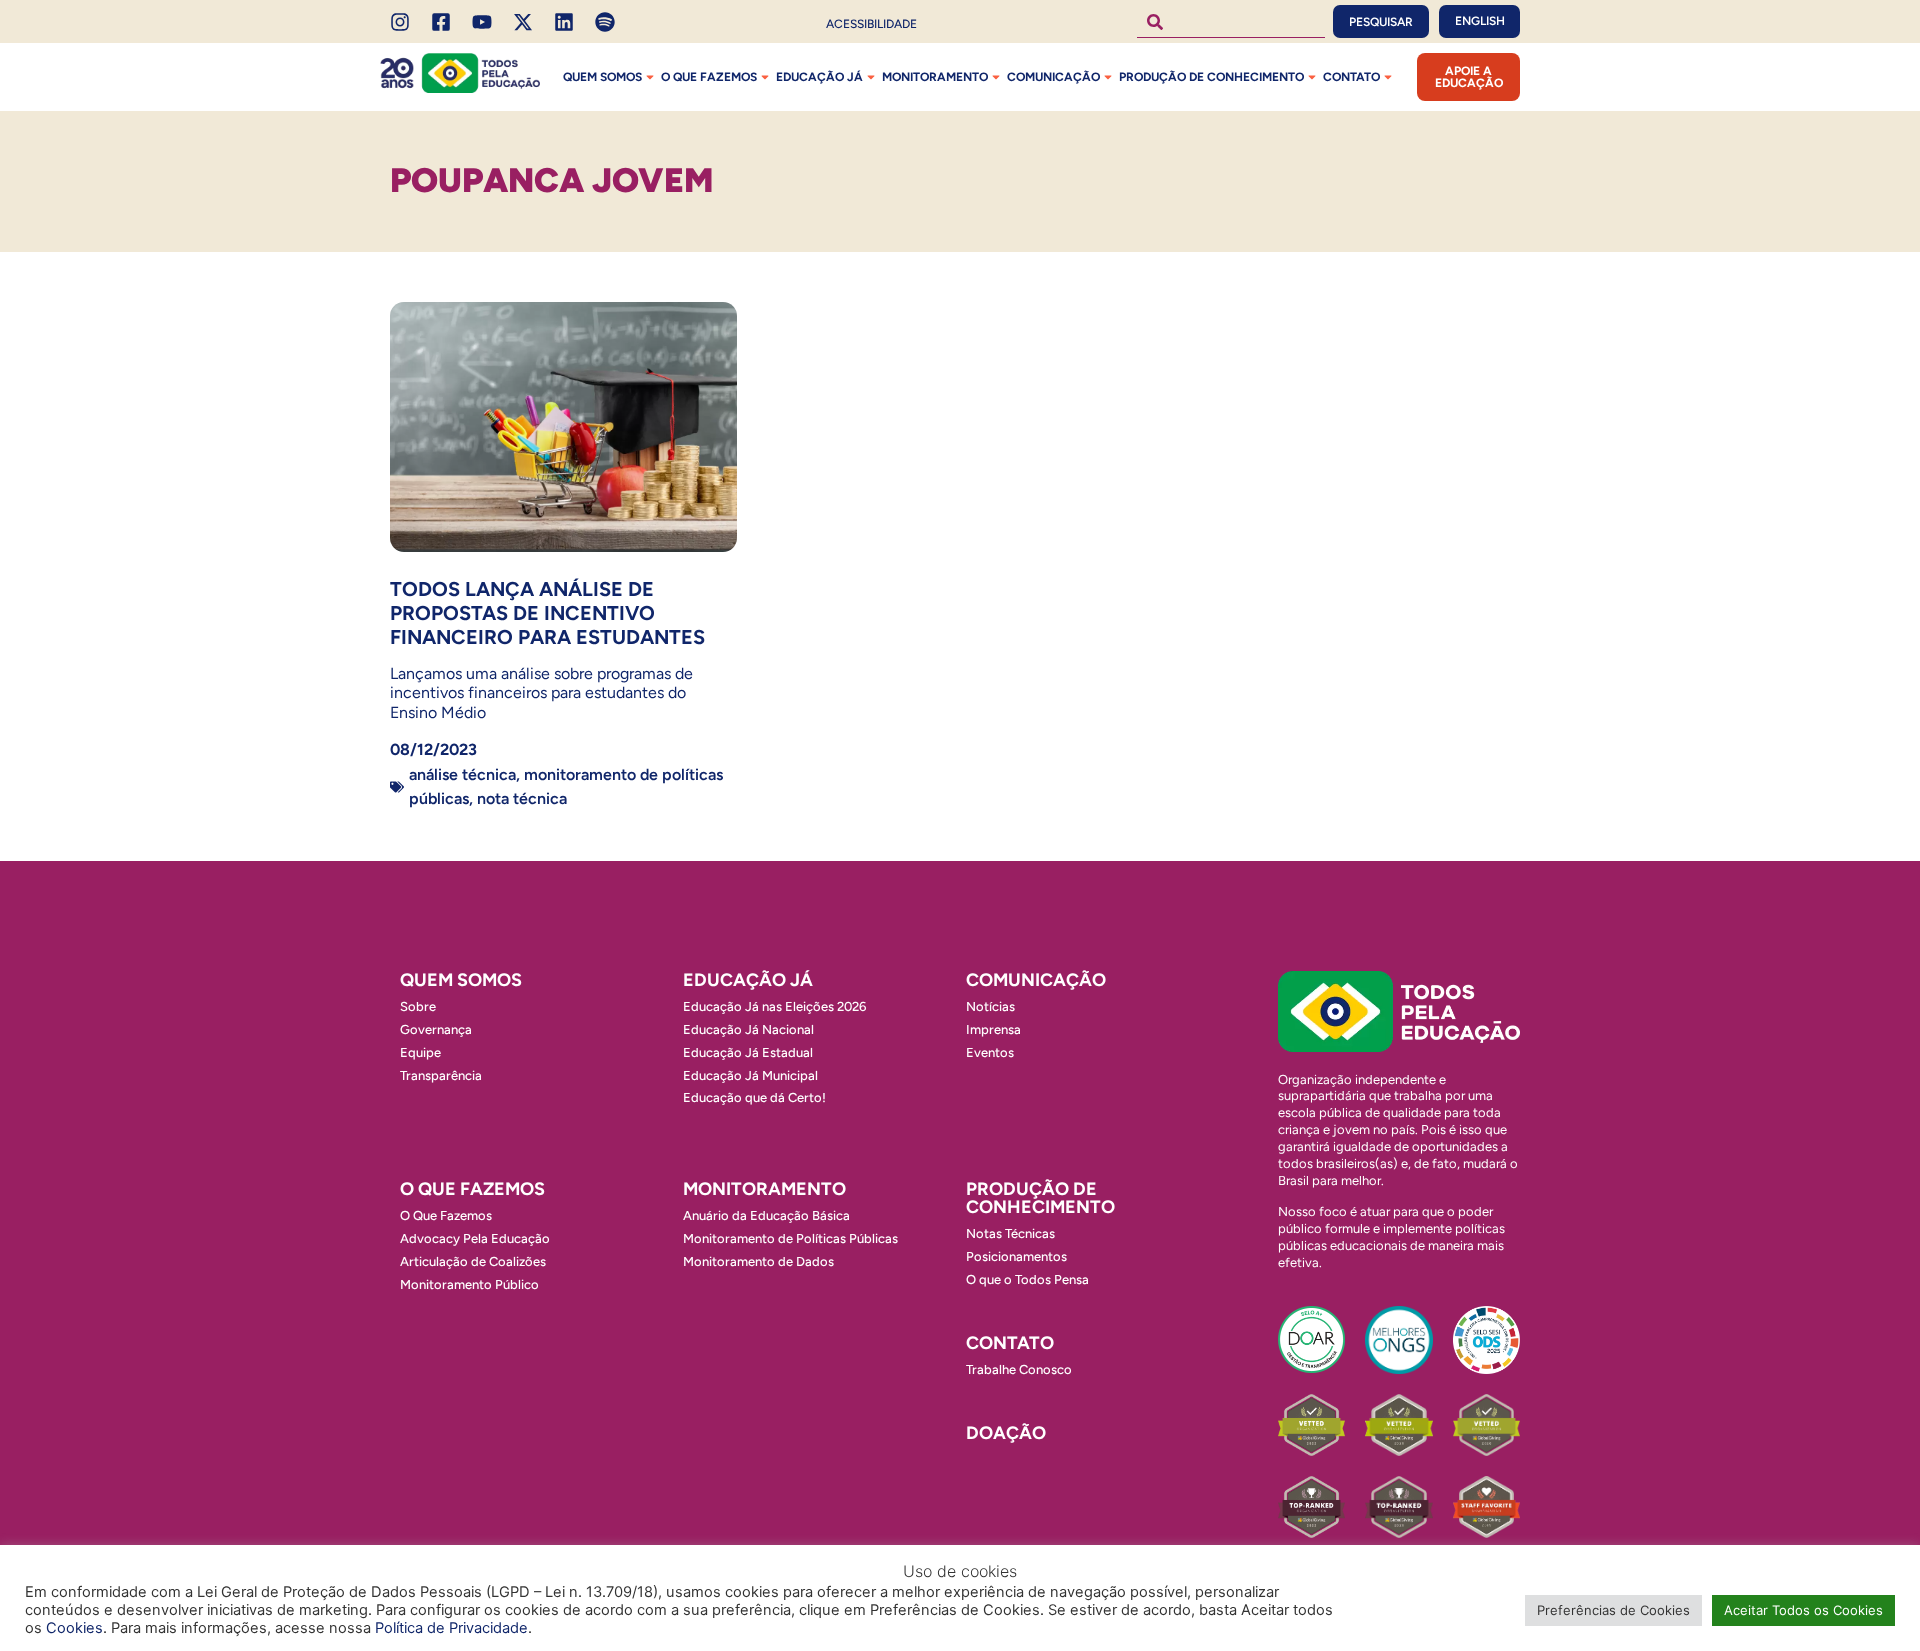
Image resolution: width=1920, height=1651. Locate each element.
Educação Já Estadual (748, 1052)
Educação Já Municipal (750, 1075)
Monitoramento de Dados (758, 1261)
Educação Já (819, 77)
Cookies (74, 1628)
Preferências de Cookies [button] (1613, 1610)
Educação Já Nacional (748, 1029)
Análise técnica (462, 774)
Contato (1351, 77)
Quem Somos (602, 77)
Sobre (418, 1006)
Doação (1006, 1433)
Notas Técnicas (1010, 1233)
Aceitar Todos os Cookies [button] (1803, 1610)
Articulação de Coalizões (473, 1261)
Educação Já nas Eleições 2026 (774, 1006)
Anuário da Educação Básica (766, 1215)
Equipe (420, 1052)
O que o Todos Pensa (1027, 1279)
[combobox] (1231, 21)
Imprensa (993, 1029)
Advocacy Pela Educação (475, 1238)
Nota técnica (522, 798)
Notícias (990, 1006)
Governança (436, 1029)
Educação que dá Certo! (754, 1097)
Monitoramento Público (469, 1284)
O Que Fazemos (446, 1215)
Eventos (990, 1052)
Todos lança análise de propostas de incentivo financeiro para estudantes (547, 613)
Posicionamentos (1016, 1256)
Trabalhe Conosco (1019, 1369)
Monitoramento (935, 77)
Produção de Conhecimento (1211, 77)
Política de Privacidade (451, 1628)
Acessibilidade (871, 24)
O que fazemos (709, 77)
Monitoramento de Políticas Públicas (790, 1238)
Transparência (441, 1075)
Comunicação (1053, 77)
